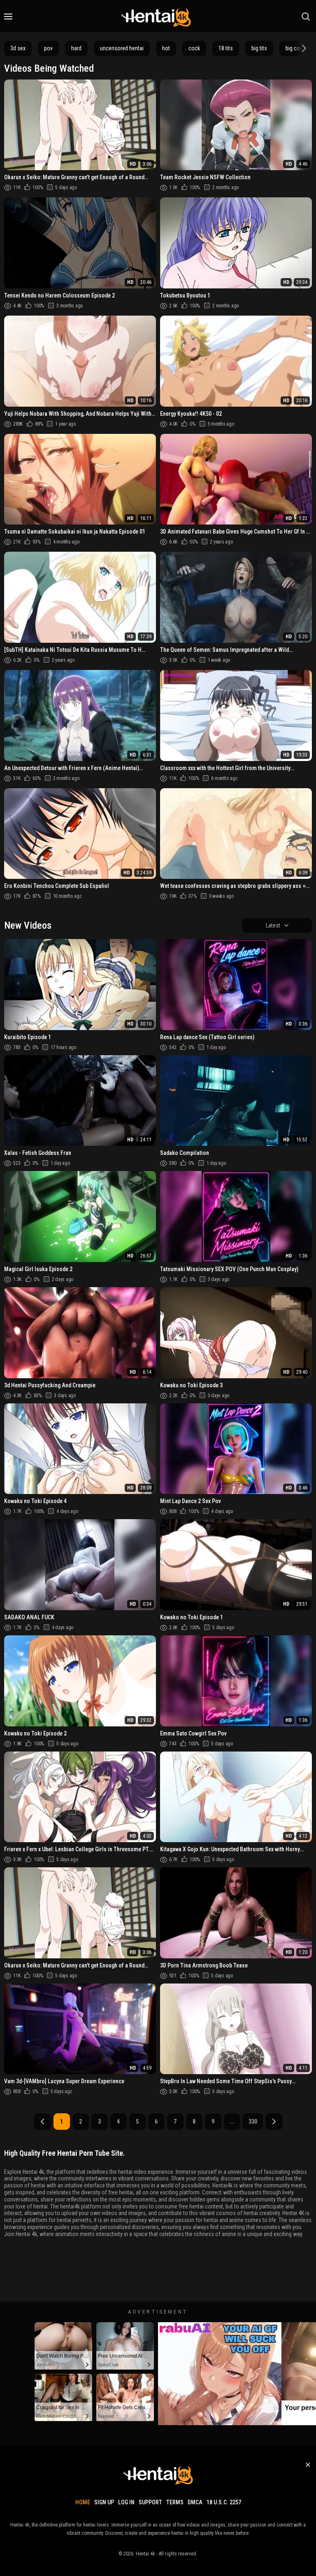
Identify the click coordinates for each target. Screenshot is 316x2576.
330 (253, 2122)
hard (76, 48)
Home (83, 2502)
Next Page (274, 2122)
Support (150, 2502)
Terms (175, 2502)
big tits (259, 48)
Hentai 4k (145, 2554)
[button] (303, 48)
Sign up (104, 2502)
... (232, 2122)
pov (48, 48)
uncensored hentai (122, 48)
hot (166, 48)
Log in (126, 2502)
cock (194, 48)
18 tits (226, 48)
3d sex (18, 48)
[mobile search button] (306, 16)
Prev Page (42, 2122)
